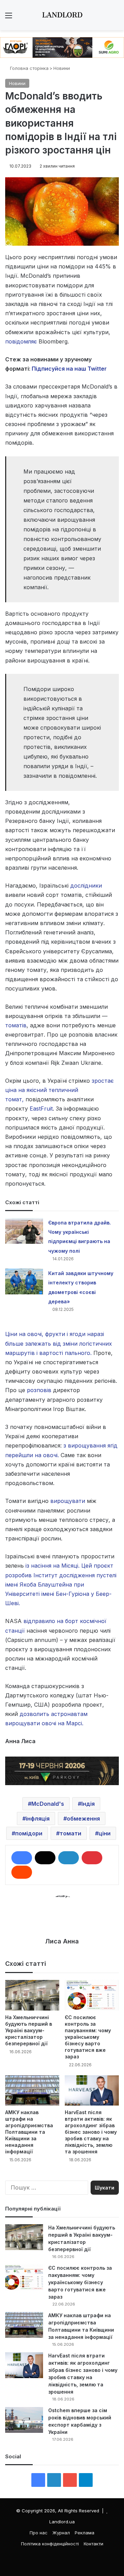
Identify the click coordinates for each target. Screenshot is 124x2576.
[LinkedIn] (69, 1858)
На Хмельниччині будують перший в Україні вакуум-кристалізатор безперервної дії (29, 2030)
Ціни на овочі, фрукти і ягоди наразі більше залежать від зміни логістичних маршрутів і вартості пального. (59, 1343)
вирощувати (68, 1501)
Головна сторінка (29, 68)
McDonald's (48, 1804)
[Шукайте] (115, 18)
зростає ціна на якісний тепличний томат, (59, 1090)
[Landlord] (62, 15)
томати (70, 1833)
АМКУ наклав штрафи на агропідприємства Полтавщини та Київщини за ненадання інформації (29, 2132)
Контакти (94, 2544)
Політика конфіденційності (50, 2544)
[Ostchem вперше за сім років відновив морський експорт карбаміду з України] (24, 2420)
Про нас (39, 2533)
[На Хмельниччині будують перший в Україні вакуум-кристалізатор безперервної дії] (32, 1995)
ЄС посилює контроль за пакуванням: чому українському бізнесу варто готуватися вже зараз (88, 2037)
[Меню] (9, 18)
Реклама (85, 2533)
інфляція (38, 1819)
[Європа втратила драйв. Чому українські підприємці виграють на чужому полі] (24, 1231)
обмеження (83, 1819)
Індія (88, 1804)
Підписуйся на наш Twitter (69, 369)
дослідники (86, 886)
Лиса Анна (62, 1941)
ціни (105, 1833)
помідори (29, 1833)
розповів (39, 1390)
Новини (62, 68)
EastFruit (41, 1109)
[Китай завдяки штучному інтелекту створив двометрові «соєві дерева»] (24, 1281)
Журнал (61, 2533)
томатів (16, 1025)
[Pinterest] (92, 1858)
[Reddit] (22, 1872)
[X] (45, 1858)
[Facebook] (22, 1858)
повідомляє (21, 341)
